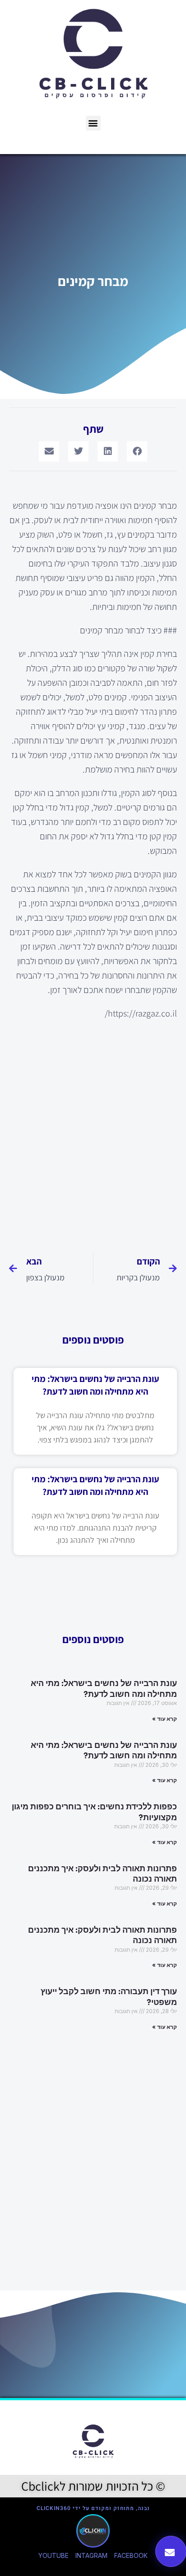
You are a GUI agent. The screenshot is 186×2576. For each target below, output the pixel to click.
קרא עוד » (165, 1719)
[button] (93, 123)
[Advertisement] (93, 1131)
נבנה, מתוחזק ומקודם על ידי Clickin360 (93, 2508)
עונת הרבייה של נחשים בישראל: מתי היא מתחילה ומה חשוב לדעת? (104, 1688)
